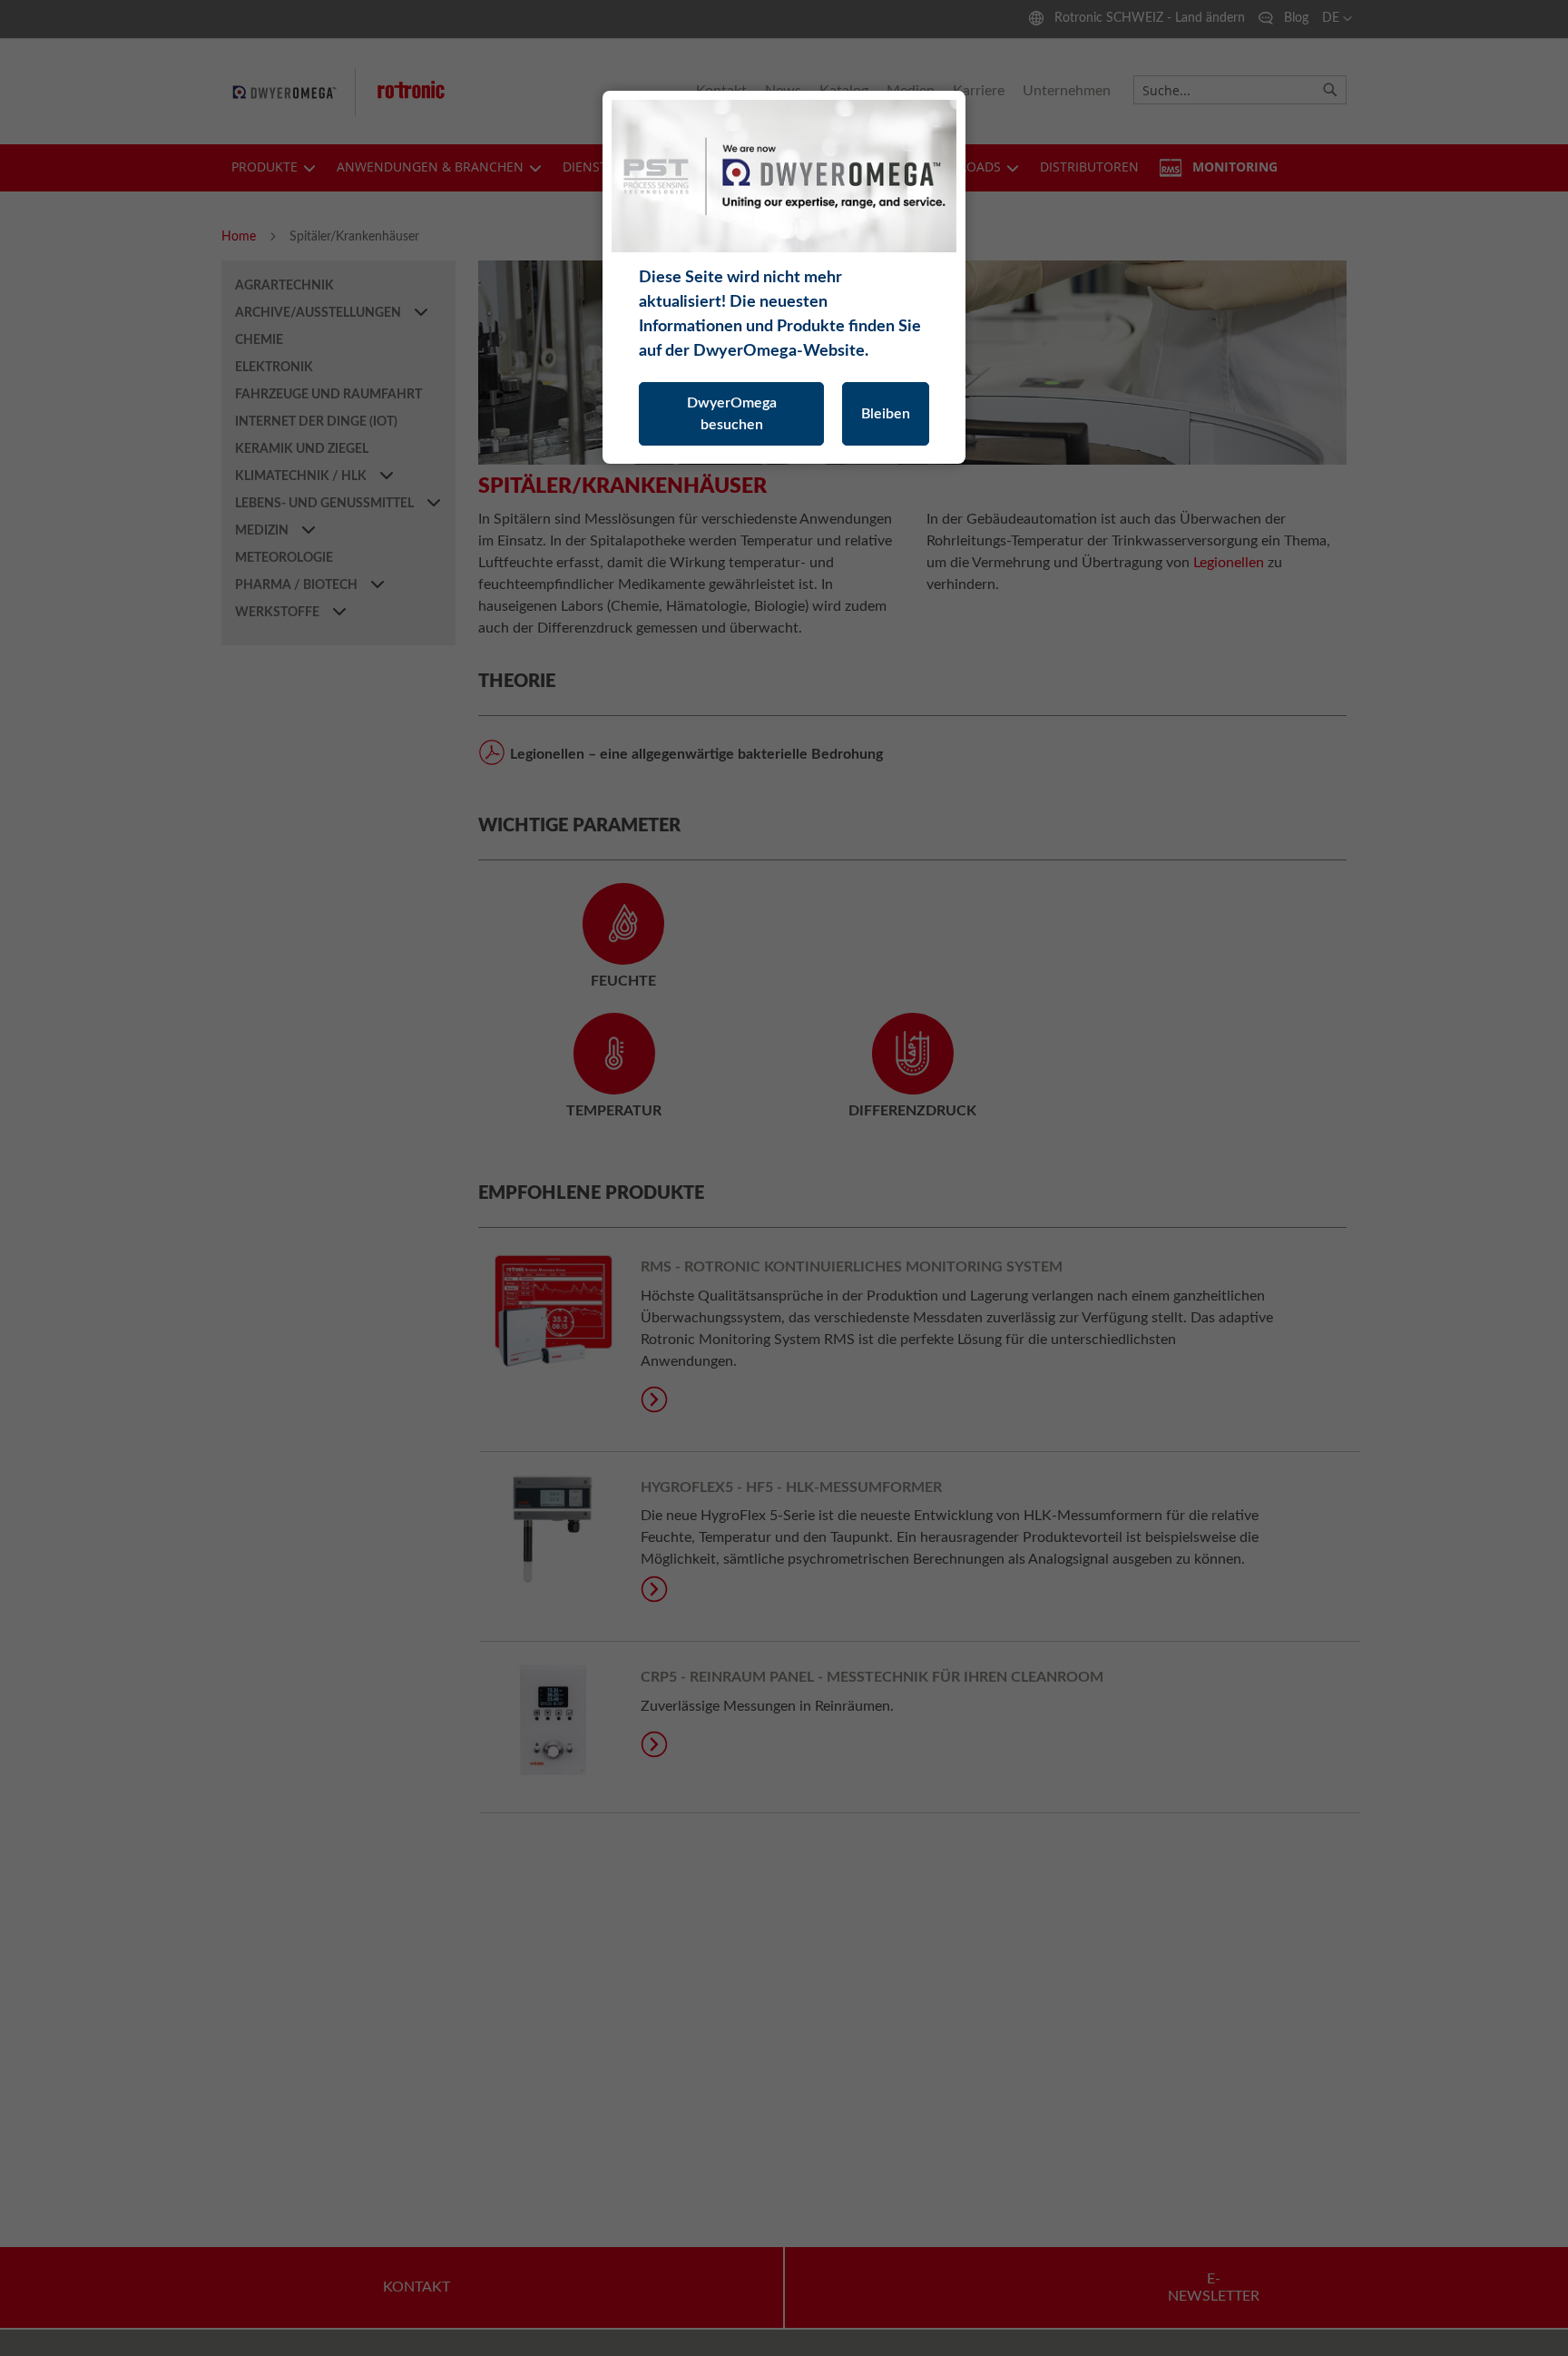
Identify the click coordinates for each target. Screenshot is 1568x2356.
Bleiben (886, 414)
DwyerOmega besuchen (732, 414)
